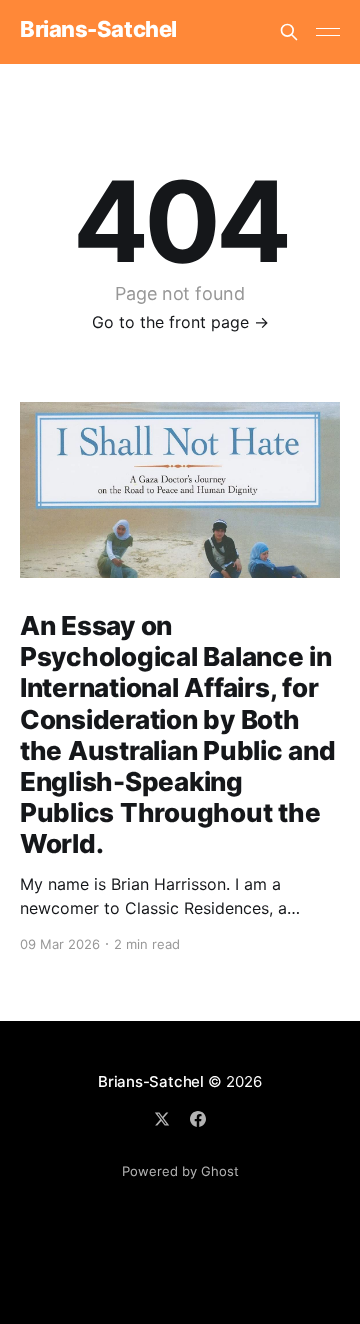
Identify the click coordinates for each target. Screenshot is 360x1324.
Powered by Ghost (180, 1171)
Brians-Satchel (98, 29)
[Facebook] (198, 1119)
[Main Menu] (328, 32)
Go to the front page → (180, 322)
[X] (162, 1119)
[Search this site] (289, 32)
